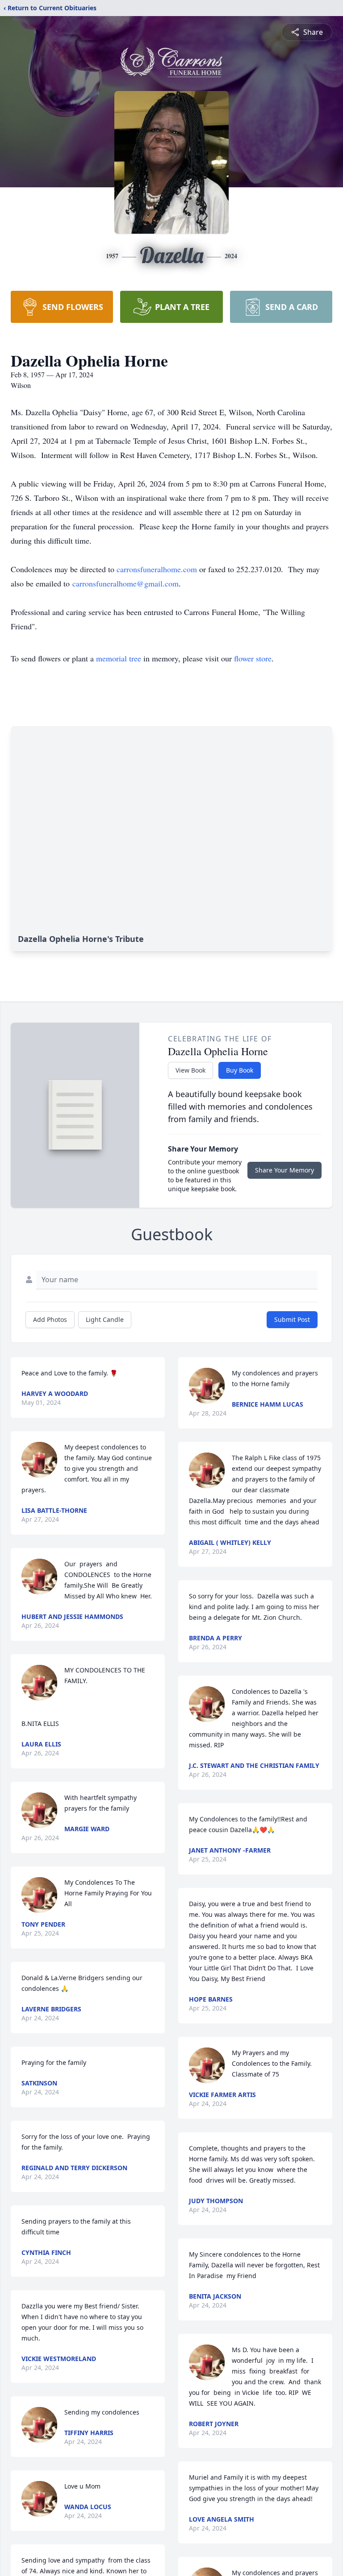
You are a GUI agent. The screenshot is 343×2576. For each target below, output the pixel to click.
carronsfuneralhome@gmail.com (125, 583)
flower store (253, 658)
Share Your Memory (284, 1170)
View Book (190, 1070)
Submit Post (292, 1319)
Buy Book (240, 1070)
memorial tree (119, 658)
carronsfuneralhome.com (157, 569)
